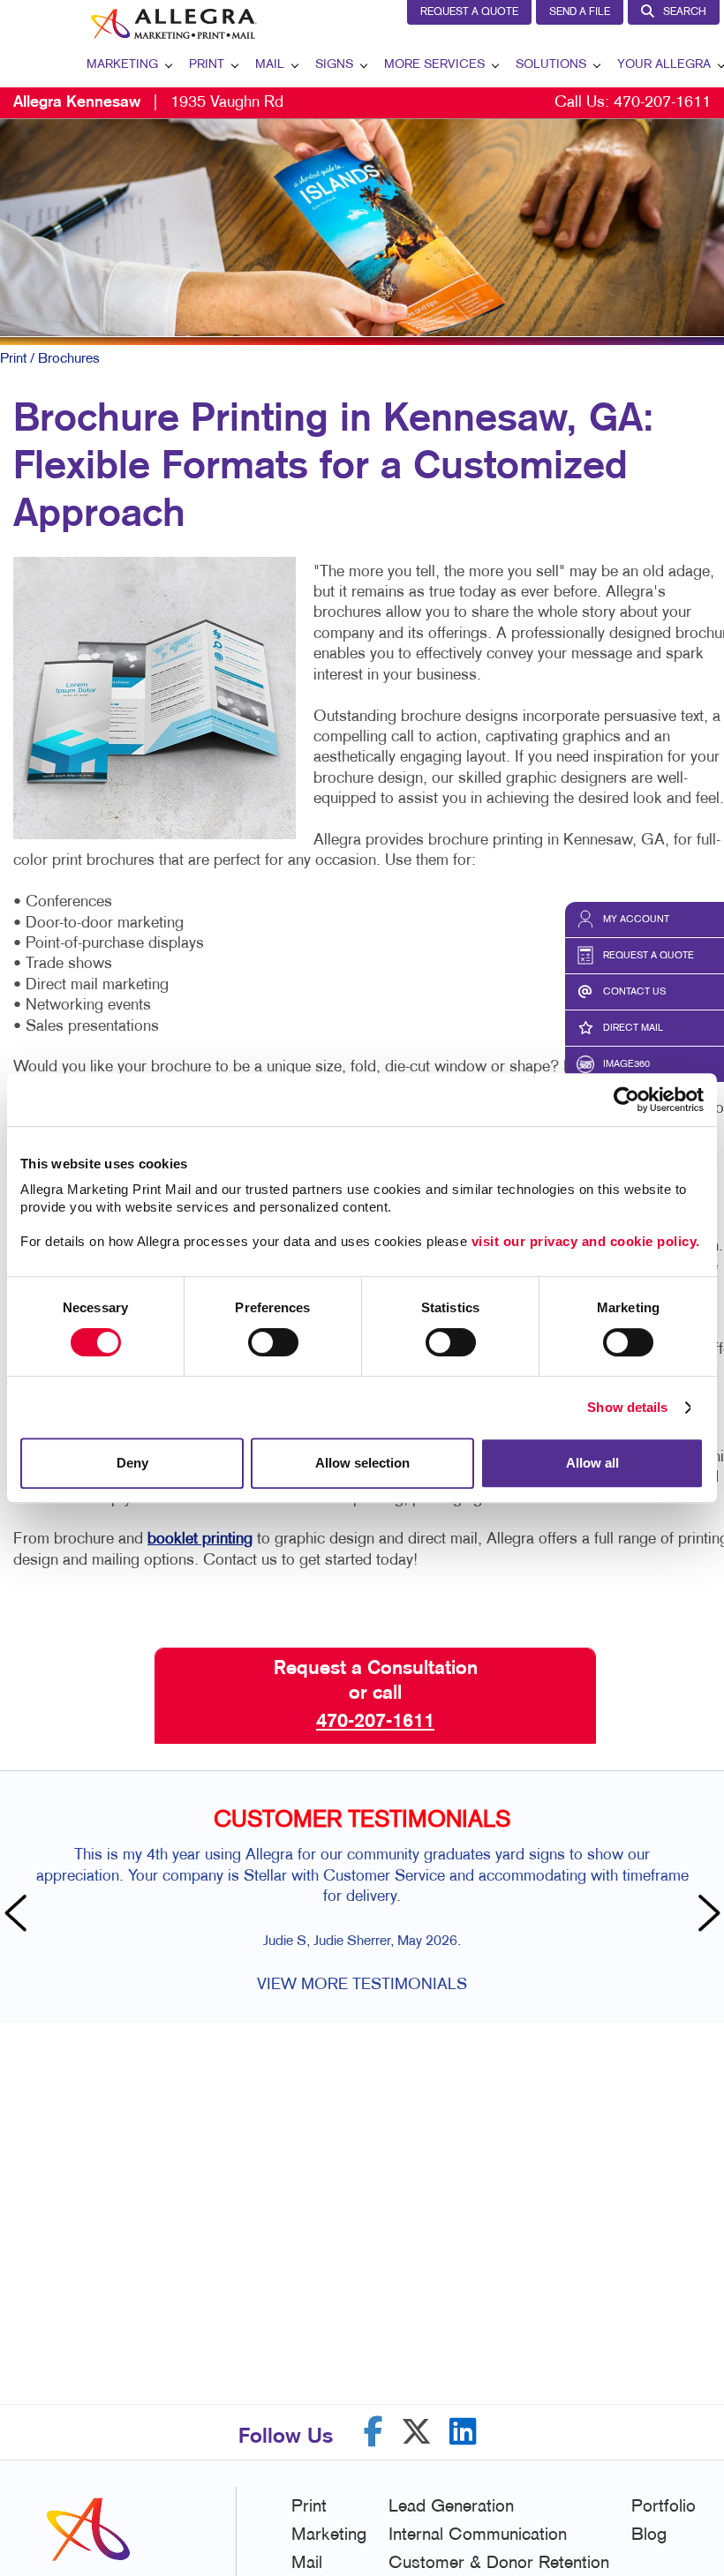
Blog (649, 2535)
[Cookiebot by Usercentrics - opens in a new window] (626, 1100)
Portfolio (664, 2507)
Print (207, 65)
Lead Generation (451, 2507)
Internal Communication (478, 2535)
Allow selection (362, 1463)
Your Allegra (664, 65)
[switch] (273, 1342)
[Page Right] (706, 1915)
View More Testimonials (362, 1985)
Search (685, 12)
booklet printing (200, 1540)
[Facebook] (373, 2432)
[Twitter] (416, 2432)
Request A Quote (469, 12)
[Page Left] (18, 1915)
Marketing (122, 65)
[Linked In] (463, 2432)
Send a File (580, 12)
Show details (627, 1407)
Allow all (592, 1463)
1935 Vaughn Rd (148, 103)
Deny (132, 1463)
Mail (270, 65)
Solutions (551, 65)
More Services (434, 65)
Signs (334, 65)
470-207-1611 (662, 103)
